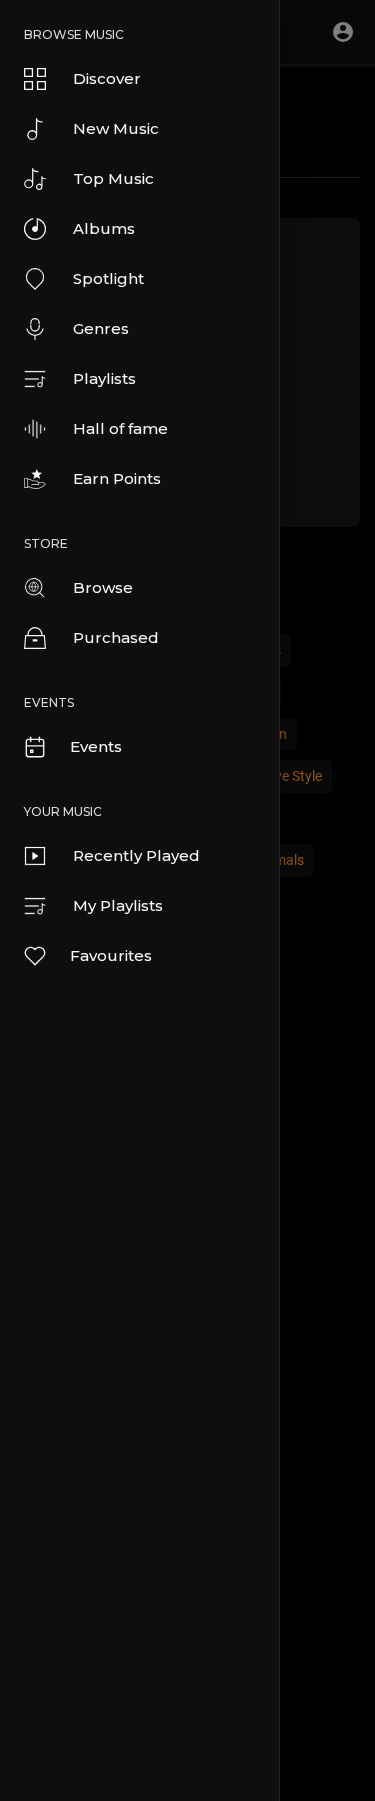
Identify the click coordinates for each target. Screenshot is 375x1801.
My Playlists (118, 905)
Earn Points (117, 478)
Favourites (111, 955)
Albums (104, 228)
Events (96, 746)
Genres (101, 328)
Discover (107, 78)
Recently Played (136, 855)
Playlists (104, 378)
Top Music (113, 178)
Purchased (116, 637)
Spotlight (108, 278)
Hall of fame (120, 428)
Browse (103, 587)
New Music (116, 128)
